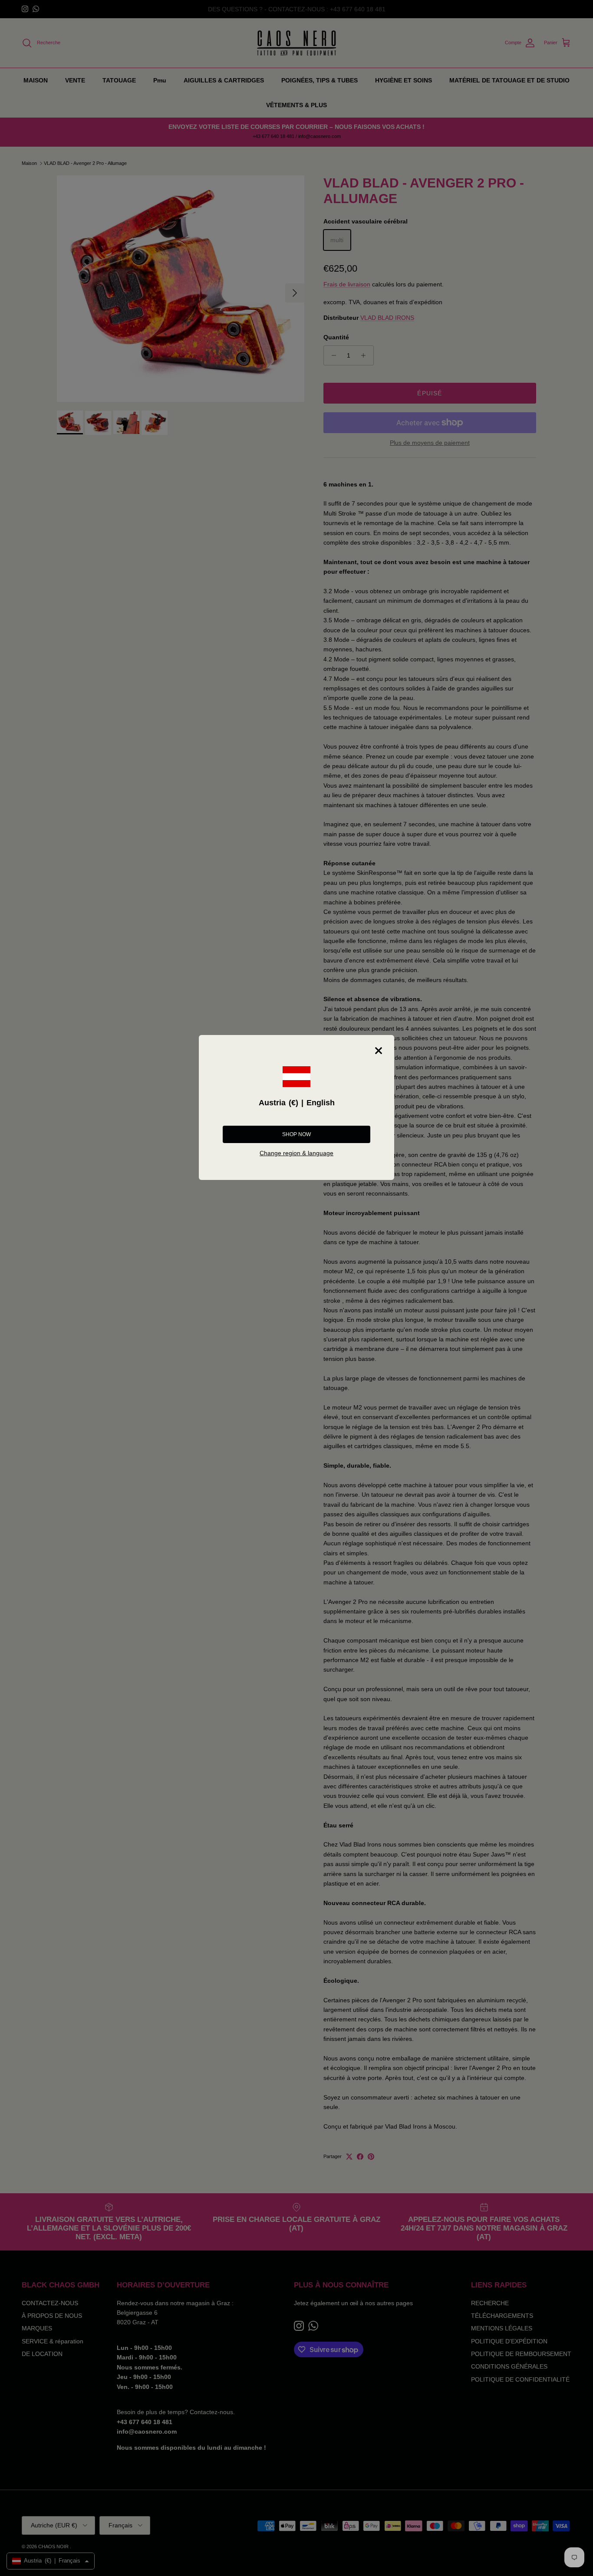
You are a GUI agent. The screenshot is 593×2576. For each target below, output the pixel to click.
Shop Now (296, 1134)
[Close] (379, 1051)
